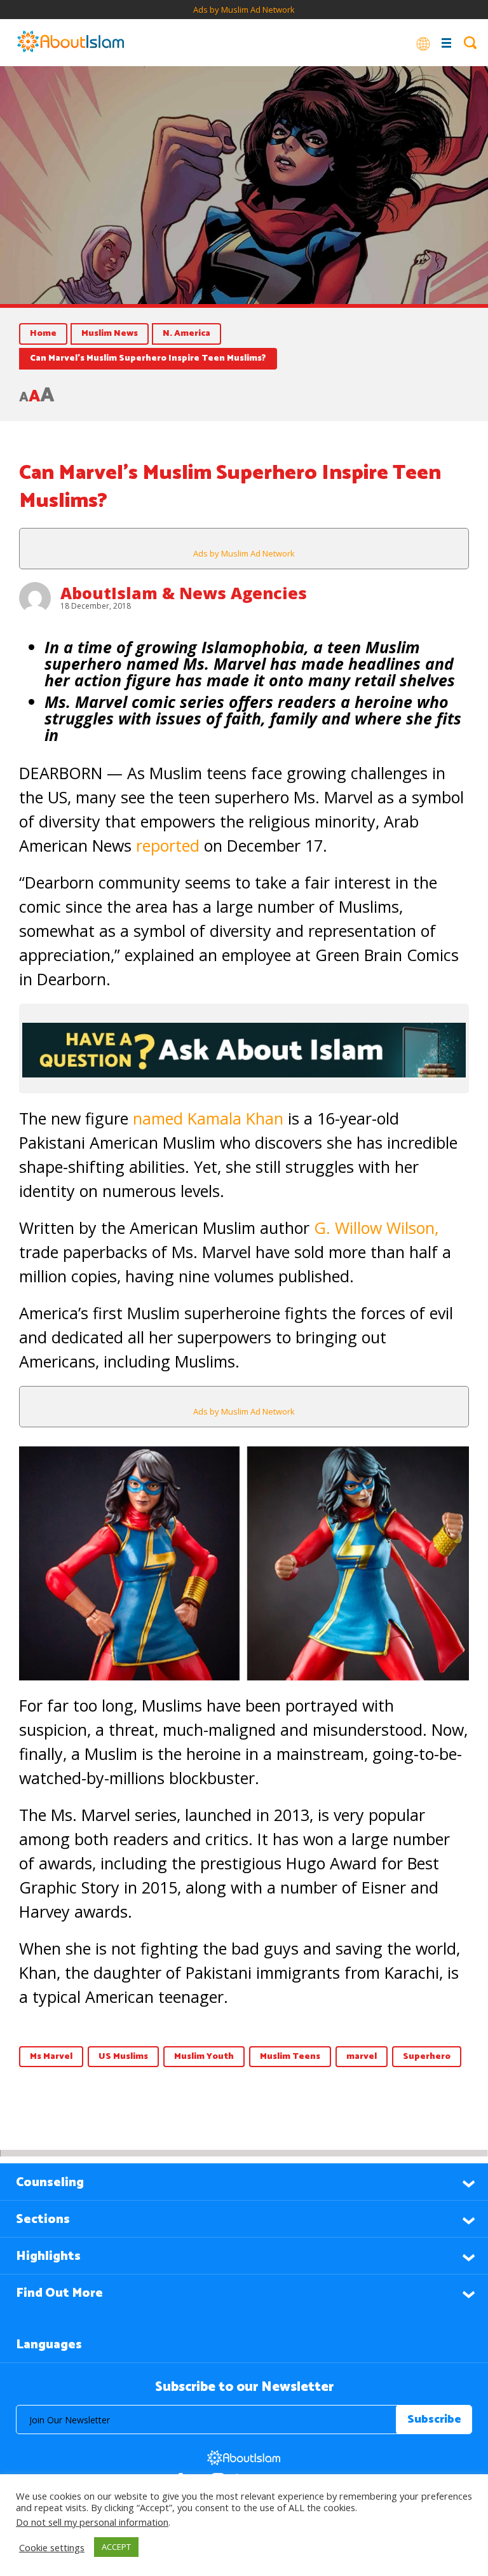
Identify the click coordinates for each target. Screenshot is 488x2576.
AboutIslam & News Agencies (184, 593)
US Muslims (123, 2057)
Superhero (427, 2057)
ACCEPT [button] (116, 2547)
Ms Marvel (51, 2057)
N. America (186, 334)
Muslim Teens (290, 2057)
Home (43, 334)
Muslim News (110, 334)
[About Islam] (71, 43)
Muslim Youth (204, 2057)
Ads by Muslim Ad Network (244, 10)
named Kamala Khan (208, 1118)
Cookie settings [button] (52, 2547)
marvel (362, 2057)
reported (168, 845)
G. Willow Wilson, (376, 1228)
